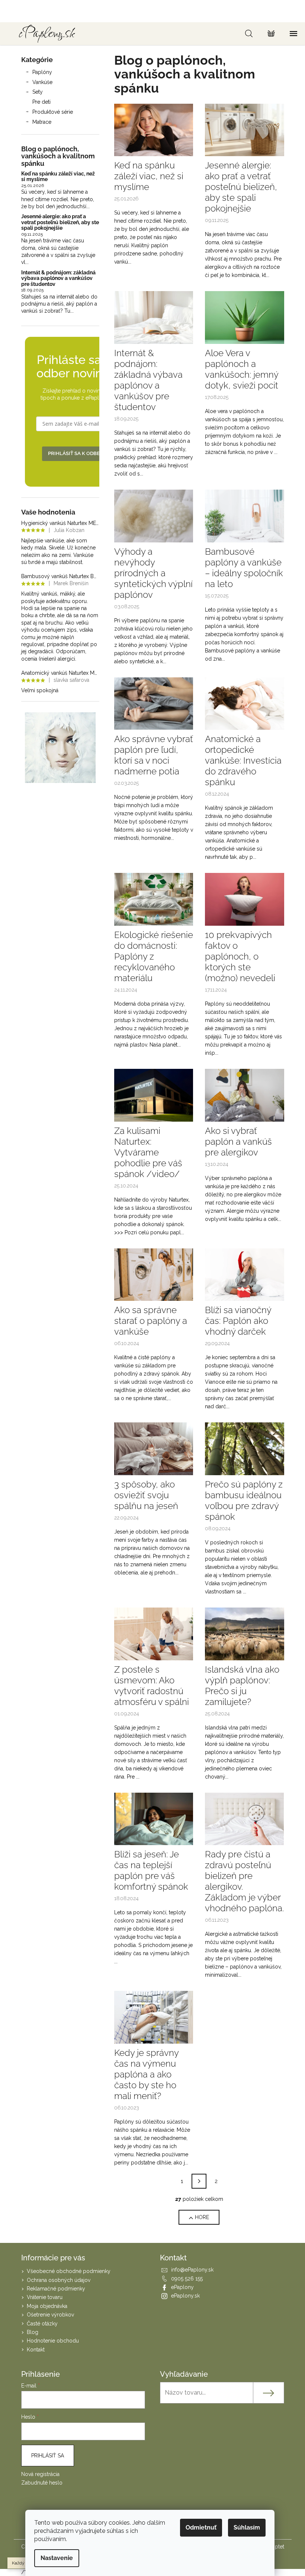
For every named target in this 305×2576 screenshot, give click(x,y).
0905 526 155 (187, 2279)
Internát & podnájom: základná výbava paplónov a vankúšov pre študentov (58, 278)
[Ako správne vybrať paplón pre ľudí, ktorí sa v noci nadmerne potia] (154, 703)
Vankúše (42, 82)
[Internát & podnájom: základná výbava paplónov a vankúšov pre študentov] (154, 317)
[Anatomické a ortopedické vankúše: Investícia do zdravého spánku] (245, 703)
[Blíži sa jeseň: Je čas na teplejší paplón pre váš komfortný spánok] (154, 1818)
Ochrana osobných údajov (59, 2280)
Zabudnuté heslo (42, 2483)
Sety (38, 92)
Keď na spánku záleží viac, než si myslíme (58, 177)
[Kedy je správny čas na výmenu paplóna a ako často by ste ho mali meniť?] (154, 2017)
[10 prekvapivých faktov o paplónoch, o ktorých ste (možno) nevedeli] (245, 899)
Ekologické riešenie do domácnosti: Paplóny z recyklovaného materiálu (154, 956)
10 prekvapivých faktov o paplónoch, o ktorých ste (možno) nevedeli (240, 956)
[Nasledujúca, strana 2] (199, 2181)
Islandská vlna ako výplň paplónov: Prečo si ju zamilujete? (242, 1686)
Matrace (42, 122)
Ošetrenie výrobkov (50, 2315)
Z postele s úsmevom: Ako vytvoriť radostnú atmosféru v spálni (152, 1686)
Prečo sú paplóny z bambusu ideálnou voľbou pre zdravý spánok (244, 1500)
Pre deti (41, 102)
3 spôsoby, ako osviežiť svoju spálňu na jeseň (146, 1495)
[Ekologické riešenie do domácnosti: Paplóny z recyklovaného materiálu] (154, 899)
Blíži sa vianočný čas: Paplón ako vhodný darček (238, 1321)
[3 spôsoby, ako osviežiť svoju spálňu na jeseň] (154, 1448)
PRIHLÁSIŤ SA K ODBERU (77, 453)
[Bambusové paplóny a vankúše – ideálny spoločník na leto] (245, 515)
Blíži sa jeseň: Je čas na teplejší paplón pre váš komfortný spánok (151, 1870)
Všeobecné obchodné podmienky (69, 2271)
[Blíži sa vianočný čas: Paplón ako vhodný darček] (245, 1274)
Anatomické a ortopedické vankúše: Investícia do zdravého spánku (243, 760)
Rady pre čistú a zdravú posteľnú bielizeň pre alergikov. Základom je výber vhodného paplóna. (244, 1881)
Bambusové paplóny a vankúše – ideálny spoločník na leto (244, 568)
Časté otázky (42, 2324)
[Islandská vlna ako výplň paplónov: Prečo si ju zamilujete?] (245, 1633)
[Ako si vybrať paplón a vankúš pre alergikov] (245, 1094)
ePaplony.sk (185, 2296)
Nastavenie (57, 2558)
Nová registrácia (40, 2474)
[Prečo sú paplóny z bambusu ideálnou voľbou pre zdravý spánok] (245, 1448)
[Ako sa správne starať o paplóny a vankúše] (154, 1274)
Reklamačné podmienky (56, 2289)
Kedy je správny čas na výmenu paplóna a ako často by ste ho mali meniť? (146, 2074)
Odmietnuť (201, 2527)
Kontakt (36, 2350)
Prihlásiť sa (48, 2456)
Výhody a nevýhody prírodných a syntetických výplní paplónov (153, 573)
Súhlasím (247, 2527)
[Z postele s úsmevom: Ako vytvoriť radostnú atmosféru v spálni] (154, 1633)
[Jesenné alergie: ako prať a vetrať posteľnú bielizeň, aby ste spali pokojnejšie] (245, 129)
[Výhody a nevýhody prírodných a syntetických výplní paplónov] (154, 515)
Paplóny (42, 72)
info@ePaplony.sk (192, 2270)
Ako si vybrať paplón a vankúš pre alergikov (238, 1142)
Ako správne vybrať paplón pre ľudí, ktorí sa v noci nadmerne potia (154, 755)
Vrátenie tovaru (45, 2297)
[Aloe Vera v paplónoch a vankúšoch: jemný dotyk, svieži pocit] (245, 317)
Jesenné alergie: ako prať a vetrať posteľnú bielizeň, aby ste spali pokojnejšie (60, 222)
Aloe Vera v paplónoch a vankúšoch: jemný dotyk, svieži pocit (242, 369)
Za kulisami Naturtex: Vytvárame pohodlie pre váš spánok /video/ (148, 1152)
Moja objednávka (47, 2306)
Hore (202, 2217)
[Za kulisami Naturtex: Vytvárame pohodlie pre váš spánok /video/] (154, 1094)
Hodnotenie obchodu (53, 2341)
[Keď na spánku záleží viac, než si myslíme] (154, 129)
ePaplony (182, 2287)
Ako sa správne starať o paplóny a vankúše (151, 1321)
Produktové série (53, 112)
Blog (33, 2332)
